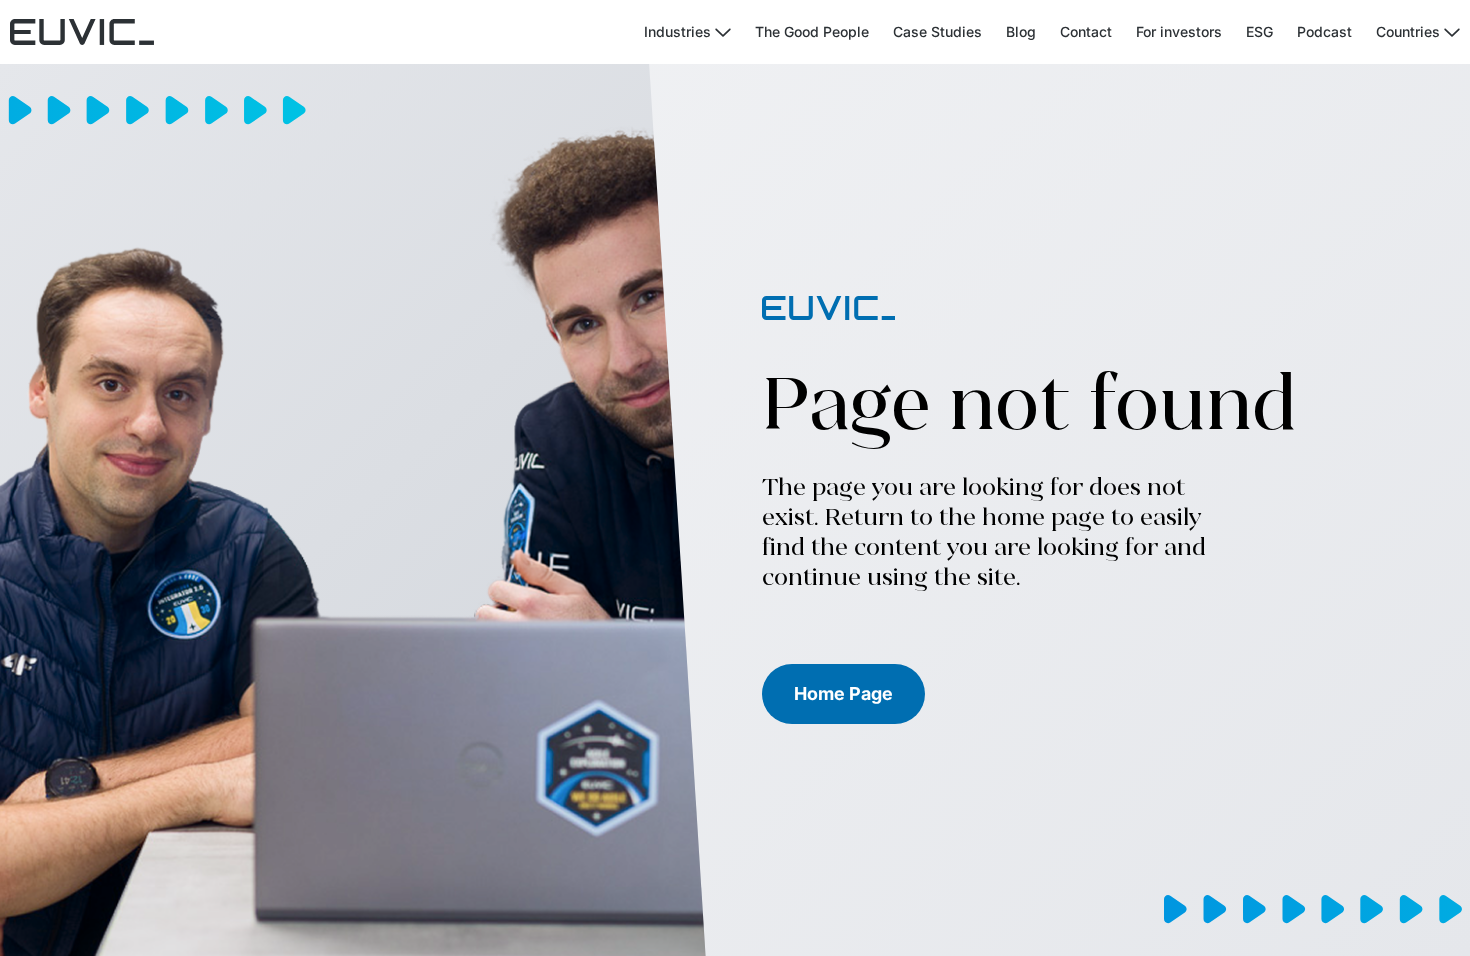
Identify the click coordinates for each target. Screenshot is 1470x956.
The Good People (812, 31)
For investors (1179, 31)
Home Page (843, 693)
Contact (1086, 31)
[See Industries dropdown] (723, 32)
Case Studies (937, 31)
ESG (1259, 31)
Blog (1021, 31)
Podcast (1324, 31)
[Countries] (1452, 32)
